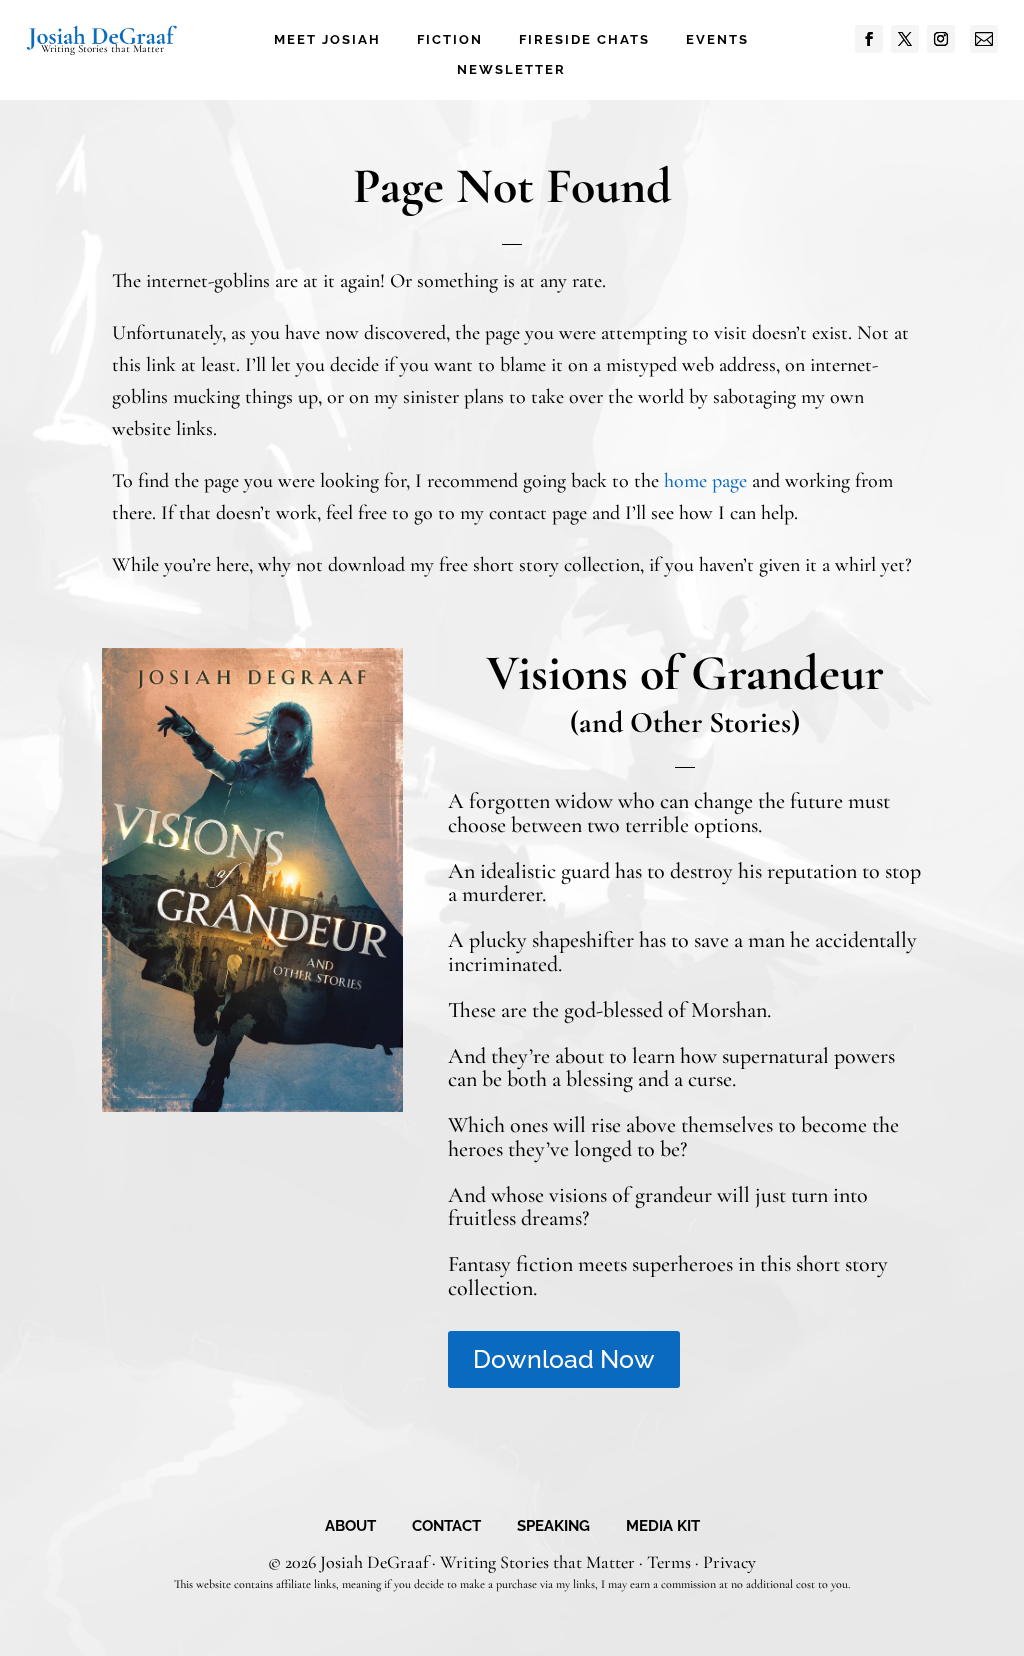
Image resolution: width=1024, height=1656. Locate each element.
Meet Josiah (327, 40)
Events (717, 40)
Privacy (729, 1562)
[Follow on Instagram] (941, 39)
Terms (669, 1562)
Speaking (553, 1527)
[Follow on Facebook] (869, 39)
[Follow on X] (905, 39)
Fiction (450, 40)
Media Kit (663, 1527)
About (350, 1527)
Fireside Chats (584, 40)
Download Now (564, 1359)
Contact (446, 1527)
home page (705, 481)
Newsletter (511, 70)
